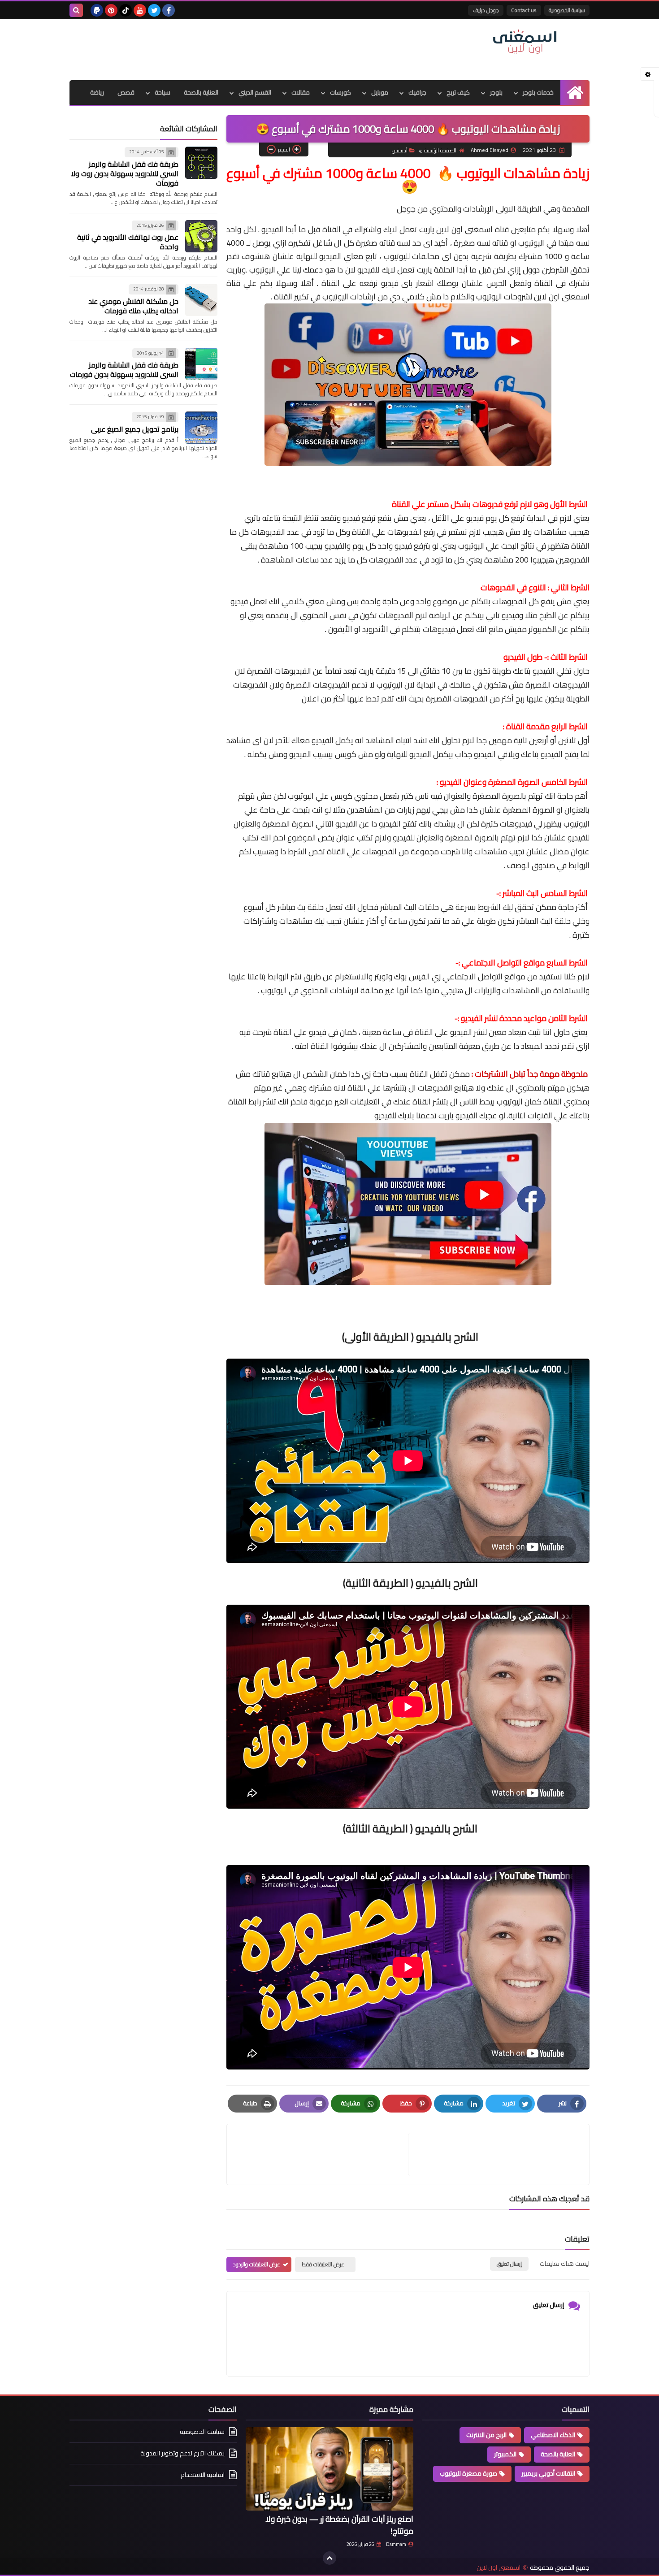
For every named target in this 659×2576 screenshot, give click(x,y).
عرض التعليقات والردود (257, 2264)
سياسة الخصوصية (567, 10)
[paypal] (97, 10)
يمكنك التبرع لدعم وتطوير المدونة (182, 2453)
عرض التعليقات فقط (323, 2264)
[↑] (329, 2558)
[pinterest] (111, 10)
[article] (322, 2154)
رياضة (97, 92)
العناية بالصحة (201, 92)
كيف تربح (458, 92)
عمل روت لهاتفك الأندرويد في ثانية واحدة (128, 242)
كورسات (340, 92)
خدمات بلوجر (538, 92)
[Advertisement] (233, 48)
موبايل (380, 92)
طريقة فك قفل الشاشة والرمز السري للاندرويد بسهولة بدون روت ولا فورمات (125, 173)
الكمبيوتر (505, 2454)
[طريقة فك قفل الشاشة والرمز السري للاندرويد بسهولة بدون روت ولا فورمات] (201, 163)
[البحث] (76, 10)
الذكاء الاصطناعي (553, 2435)
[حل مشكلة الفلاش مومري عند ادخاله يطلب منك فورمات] (201, 300)
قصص (126, 92)
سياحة (163, 92)
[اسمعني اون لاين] (525, 42)
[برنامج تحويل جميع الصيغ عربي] (201, 428)
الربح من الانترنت (486, 2435)
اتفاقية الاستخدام (203, 2475)
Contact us (524, 10)
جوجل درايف (486, 10)
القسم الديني (255, 92)
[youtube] (140, 10)
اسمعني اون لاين (499, 2568)
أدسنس (400, 150)
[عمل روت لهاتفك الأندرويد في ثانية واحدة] (201, 236)
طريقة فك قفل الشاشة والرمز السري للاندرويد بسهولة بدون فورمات (124, 370)
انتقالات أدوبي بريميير (548, 2473)
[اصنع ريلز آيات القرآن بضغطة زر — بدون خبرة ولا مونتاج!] (329, 2469)
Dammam (396, 2544)
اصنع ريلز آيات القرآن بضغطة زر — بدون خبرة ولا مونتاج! (339, 2525)
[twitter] (154, 10)
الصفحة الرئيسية (440, 150)
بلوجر (496, 92)
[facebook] (169, 10)
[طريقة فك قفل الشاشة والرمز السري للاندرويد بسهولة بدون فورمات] (201, 364)
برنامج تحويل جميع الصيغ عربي (135, 429)
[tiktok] (126, 10)
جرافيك (417, 92)
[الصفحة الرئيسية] (575, 93)
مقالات (301, 92)
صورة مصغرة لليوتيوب (468, 2473)
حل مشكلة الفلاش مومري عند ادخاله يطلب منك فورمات (133, 306)
